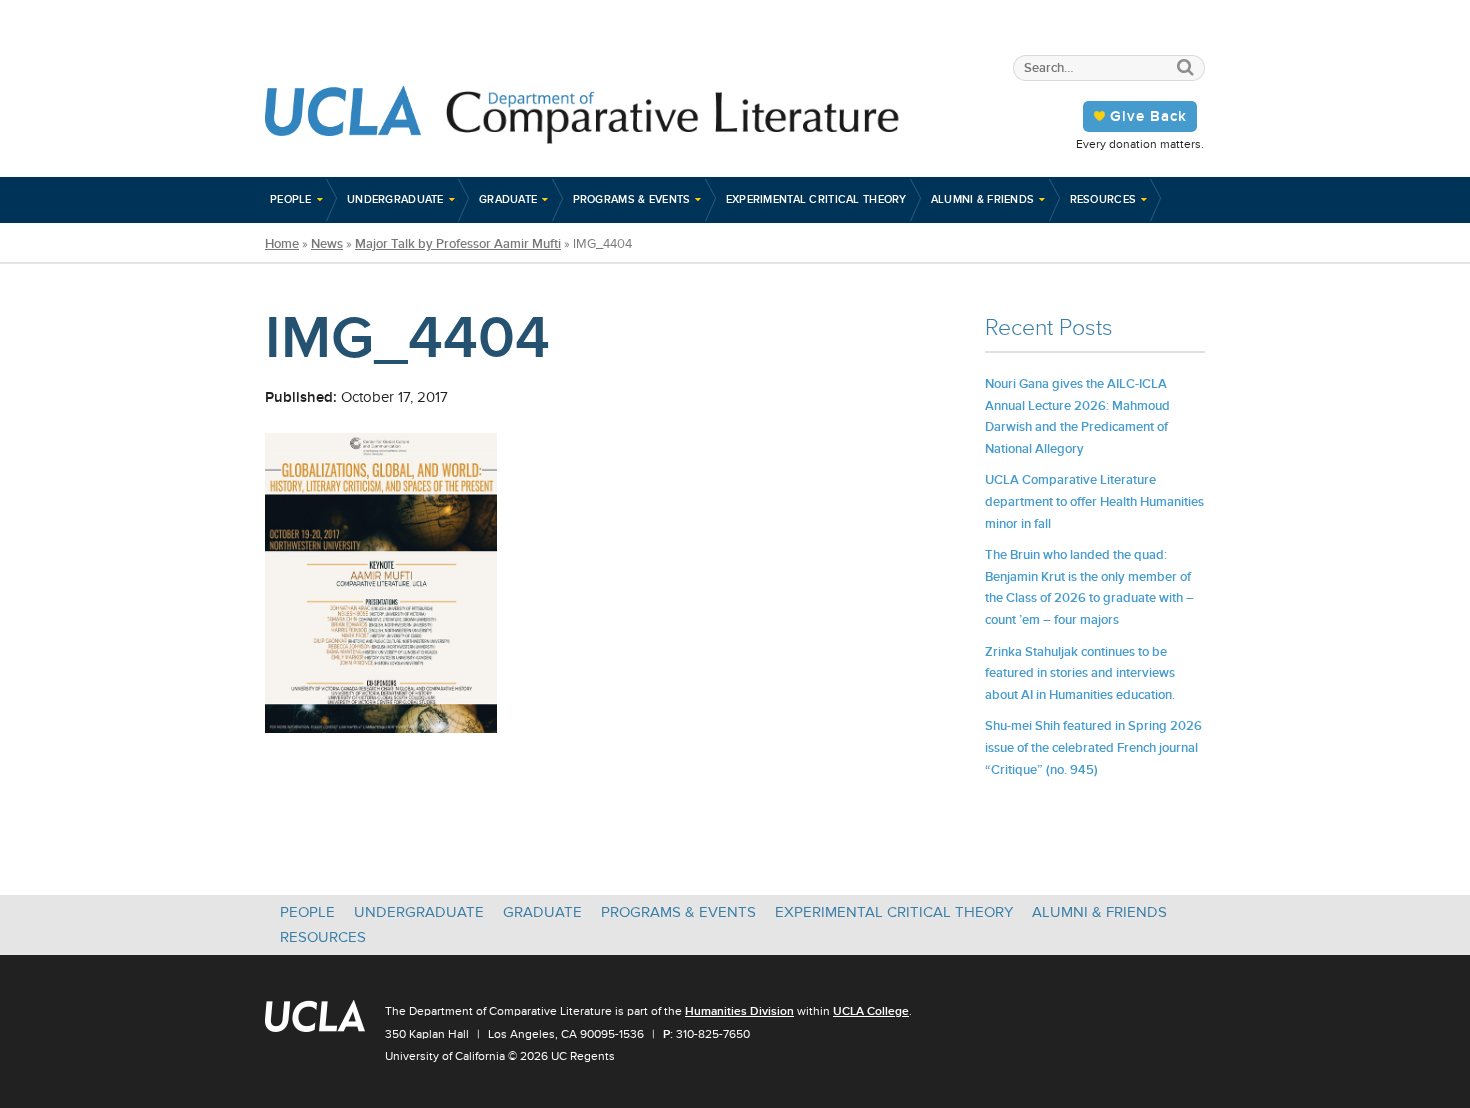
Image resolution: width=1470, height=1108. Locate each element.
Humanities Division (739, 1011)
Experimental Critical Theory (816, 199)
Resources (1103, 199)
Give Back (1148, 116)
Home (282, 244)
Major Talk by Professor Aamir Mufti (458, 244)
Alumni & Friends (983, 199)
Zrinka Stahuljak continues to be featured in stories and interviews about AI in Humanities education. (1080, 673)
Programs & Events (632, 199)
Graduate (508, 199)
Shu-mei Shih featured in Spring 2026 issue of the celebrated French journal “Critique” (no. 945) (1093, 747)
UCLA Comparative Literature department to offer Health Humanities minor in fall (1094, 501)
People (291, 199)
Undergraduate (395, 199)
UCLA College (871, 1011)
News (327, 244)
